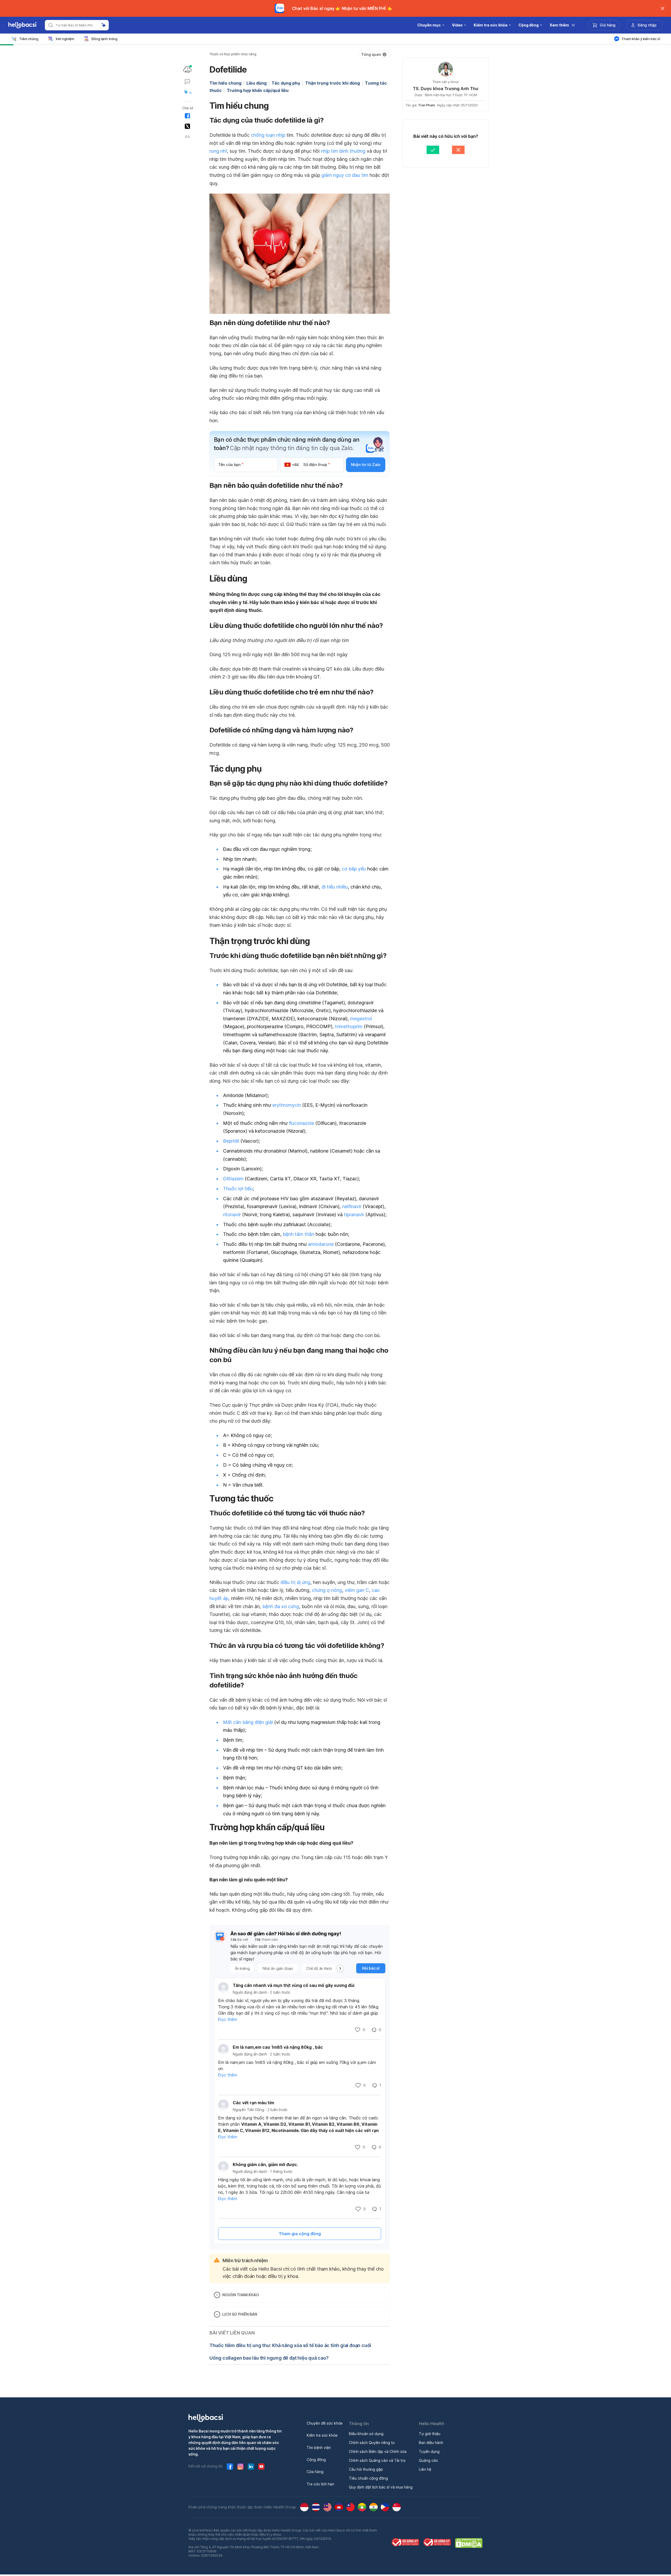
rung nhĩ (218, 151)
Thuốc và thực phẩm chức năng (233, 54)
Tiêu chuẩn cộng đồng (368, 2478)
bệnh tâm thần (299, 1234)
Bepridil (231, 1141)
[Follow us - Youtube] (261, 2467)
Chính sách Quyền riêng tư (372, 2443)
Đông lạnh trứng (104, 39)
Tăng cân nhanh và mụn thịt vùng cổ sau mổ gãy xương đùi (294, 1985)
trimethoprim (349, 1026)
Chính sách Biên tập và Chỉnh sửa (378, 2451)
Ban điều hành (431, 2443)
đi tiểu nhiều (335, 887)
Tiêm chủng (29, 39)
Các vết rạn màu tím (253, 2103)
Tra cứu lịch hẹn (320, 2484)
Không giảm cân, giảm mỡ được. (265, 2164)
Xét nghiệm (65, 39)
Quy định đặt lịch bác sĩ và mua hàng (381, 2487)
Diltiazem (233, 1179)
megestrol (361, 1019)
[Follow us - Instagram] (240, 2467)
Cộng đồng (316, 2460)
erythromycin (287, 1105)
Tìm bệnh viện (319, 2448)
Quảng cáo (428, 2460)
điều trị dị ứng (295, 1582)
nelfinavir (352, 1206)
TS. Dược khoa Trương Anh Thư (446, 89)
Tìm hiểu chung (225, 83)
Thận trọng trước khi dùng (332, 83)
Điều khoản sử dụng (366, 2434)
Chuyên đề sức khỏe (325, 2423)
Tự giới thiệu (430, 2434)
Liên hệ (425, 2469)
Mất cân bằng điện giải (248, 1722)
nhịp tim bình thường (343, 151)
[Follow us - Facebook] (230, 2467)
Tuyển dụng (429, 2451)
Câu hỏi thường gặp (366, 2469)
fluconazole (301, 1123)
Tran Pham (426, 105)
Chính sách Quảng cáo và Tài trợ (377, 2460)
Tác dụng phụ (286, 83)
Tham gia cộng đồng (300, 2234)
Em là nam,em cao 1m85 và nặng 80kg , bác (278, 2047)
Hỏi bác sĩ (371, 1968)
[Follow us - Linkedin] (251, 2467)
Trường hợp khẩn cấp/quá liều (258, 90)
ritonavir (232, 1215)
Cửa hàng (315, 2472)
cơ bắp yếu (354, 869)
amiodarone (321, 1244)
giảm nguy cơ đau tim (345, 175)
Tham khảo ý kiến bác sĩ (641, 39)
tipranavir (354, 1215)
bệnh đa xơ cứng (281, 1606)
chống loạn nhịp (268, 135)
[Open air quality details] (187, 69)
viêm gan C (357, 1590)
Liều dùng (256, 83)
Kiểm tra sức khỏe (322, 2435)
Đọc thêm (228, 2019)
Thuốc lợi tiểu (238, 1189)
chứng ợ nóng (327, 1590)
